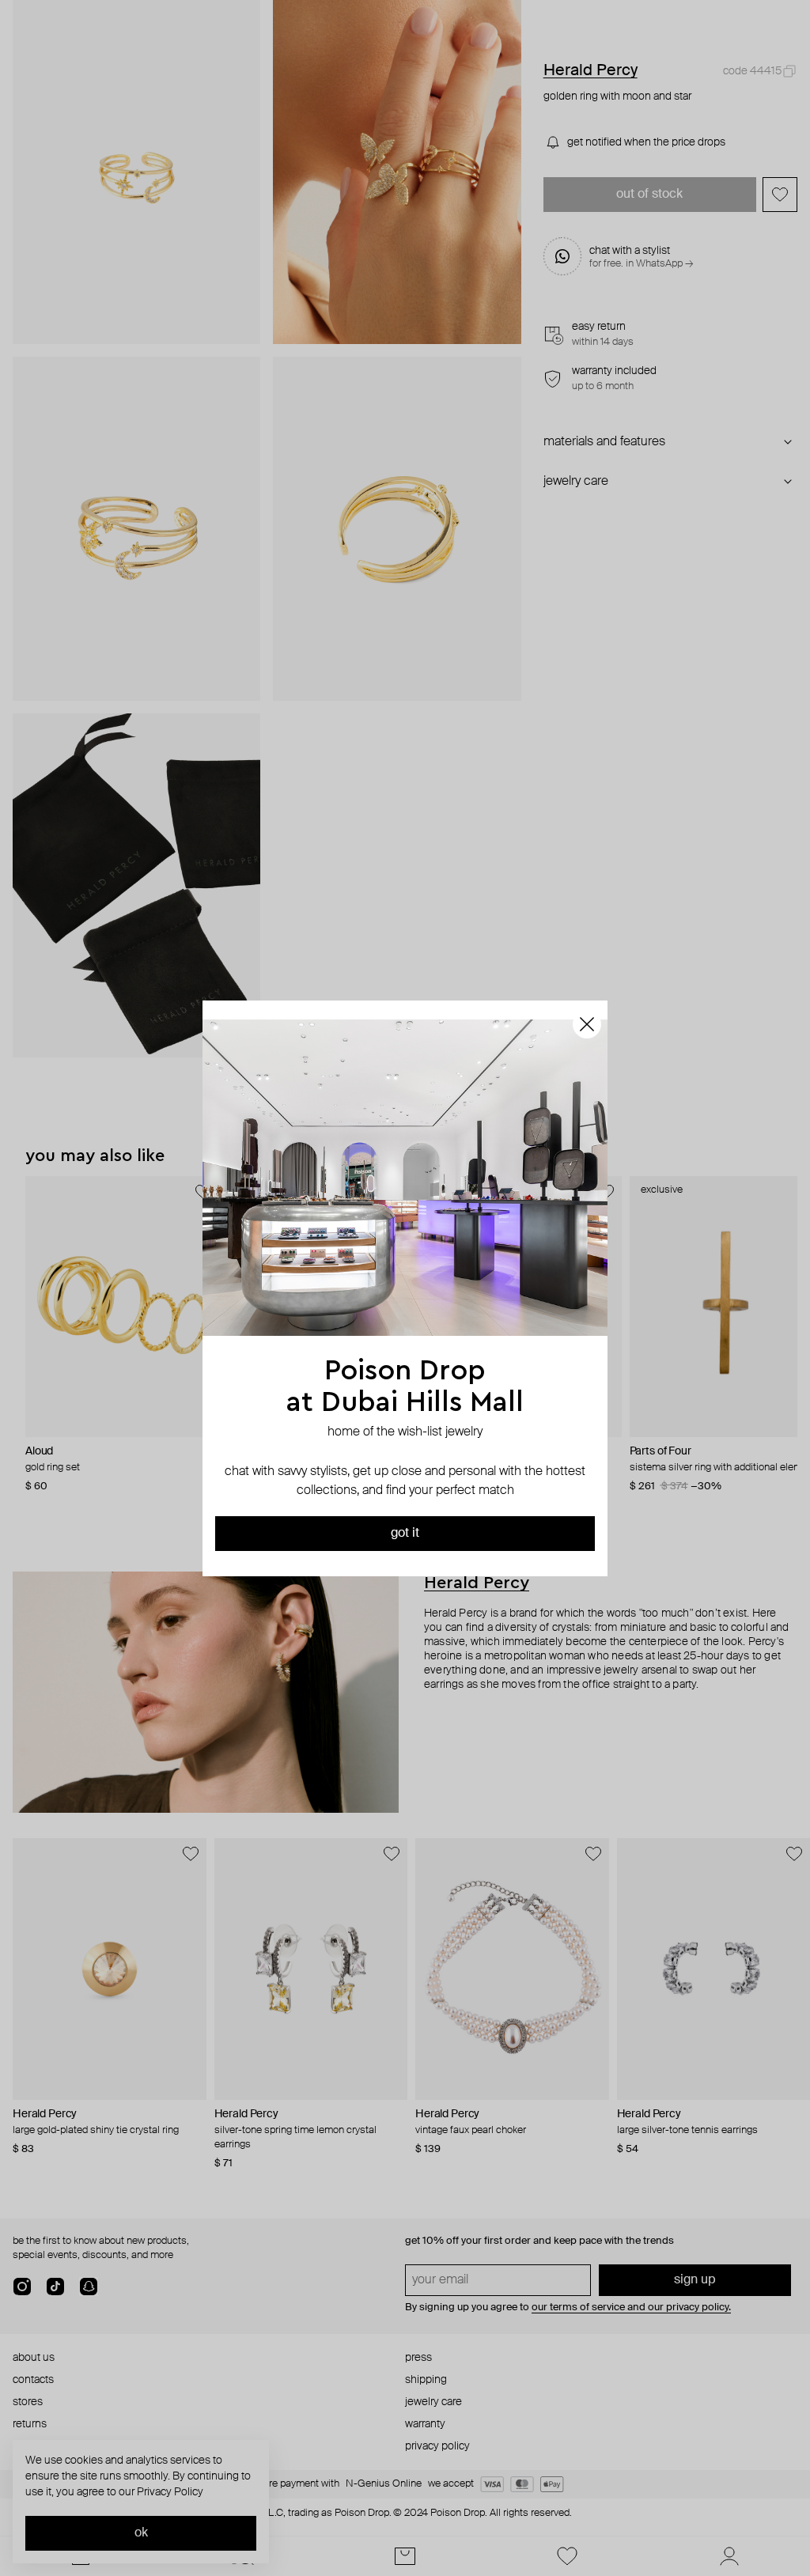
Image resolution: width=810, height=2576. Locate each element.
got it (405, 1534)
